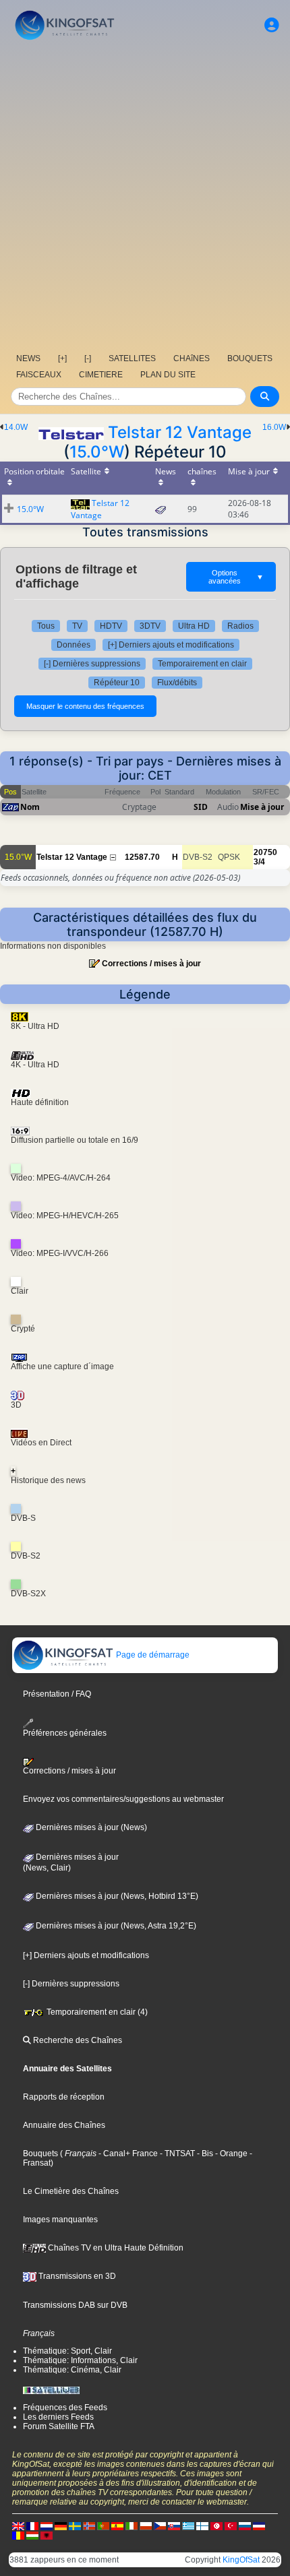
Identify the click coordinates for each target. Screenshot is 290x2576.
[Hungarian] (32, 2535)
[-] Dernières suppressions (92, 664)
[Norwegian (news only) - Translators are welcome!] (89, 2525)
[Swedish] (75, 2525)
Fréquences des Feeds (65, 2408)
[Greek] (188, 2525)
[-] (88, 358)
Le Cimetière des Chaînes (71, 2191)
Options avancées (236, 577)
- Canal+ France (127, 2154)
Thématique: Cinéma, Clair (72, 2370)
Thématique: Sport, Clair (67, 2351)
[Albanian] (47, 2535)
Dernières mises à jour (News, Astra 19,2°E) (115, 1926)
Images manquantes (60, 2220)
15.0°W (97, 452)
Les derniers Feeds (58, 2417)
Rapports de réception (64, 2097)
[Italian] (132, 2525)
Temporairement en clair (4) (96, 2012)
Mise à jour (262, 807)
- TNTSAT (176, 2154)
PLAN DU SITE (168, 375)
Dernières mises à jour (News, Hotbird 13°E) (116, 1896)
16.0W (274, 427)
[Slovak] (174, 2525)
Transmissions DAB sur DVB (75, 2305)
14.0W (16, 427)
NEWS (28, 358)
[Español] (117, 2525)
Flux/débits (177, 683)
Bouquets (40, 2154)
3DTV (150, 626)
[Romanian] (18, 2535)
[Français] (32, 2525)
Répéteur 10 (117, 683)
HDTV (111, 626)
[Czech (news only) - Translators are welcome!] (160, 2525)
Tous (46, 626)
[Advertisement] (145, 195)
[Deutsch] (61, 2525)
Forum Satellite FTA (59, 2426)
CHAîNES (192, 358)
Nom (30, 807)
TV (77, 626)
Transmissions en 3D (76, 2276)
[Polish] (146, 2525)
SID (201, 807)
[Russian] (245, 2525)
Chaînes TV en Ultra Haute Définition (115, 2248)
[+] (62, 358)
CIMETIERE (101, 375)
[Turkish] (231, 2525)
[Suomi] (202, 2525)
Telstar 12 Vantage (180, 432)
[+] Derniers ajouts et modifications (171, 645)
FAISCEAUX (39, 375)
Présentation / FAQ (57, 1694)
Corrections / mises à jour (151, 964)
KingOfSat (241, 2560)
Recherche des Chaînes (77, 2040)
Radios (240, 626)
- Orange (230, 2154)
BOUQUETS (250, 358)
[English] (18, 2525)
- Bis (204, 2154)
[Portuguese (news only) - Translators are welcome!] (103, 2525)
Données (74, 645)
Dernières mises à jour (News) (90, 1827)
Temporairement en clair (202, 664)
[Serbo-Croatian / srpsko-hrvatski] (259, 2525)
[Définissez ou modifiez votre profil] (272, 25)
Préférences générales (65, 1733)
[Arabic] (216, 2525)
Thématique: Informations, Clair (80, 2360)
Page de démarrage (152, 1655)
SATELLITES (132, 358)
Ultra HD (194, 626)
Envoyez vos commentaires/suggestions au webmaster (123, 1799)
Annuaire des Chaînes (64, 2125)
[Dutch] (47, 2525)
